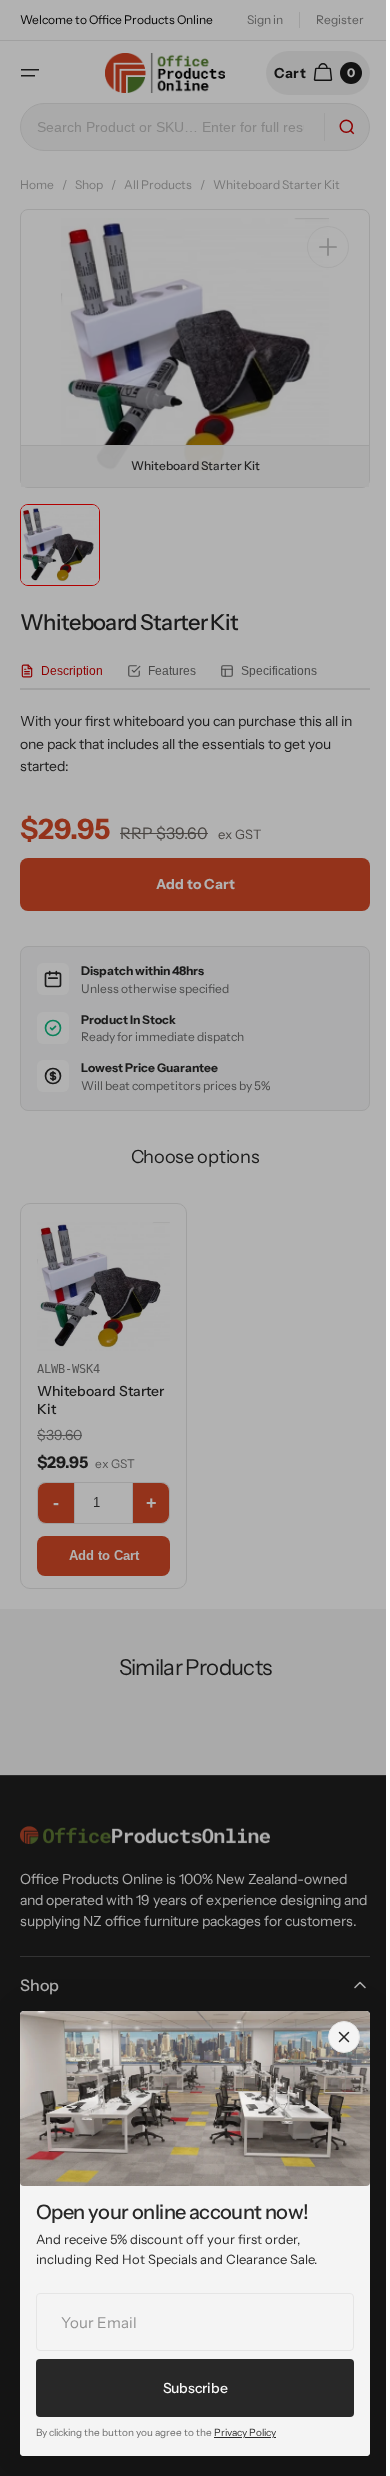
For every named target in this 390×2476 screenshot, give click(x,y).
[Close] (344, 2037)
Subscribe (195, 2388)
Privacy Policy (245, 2432)
